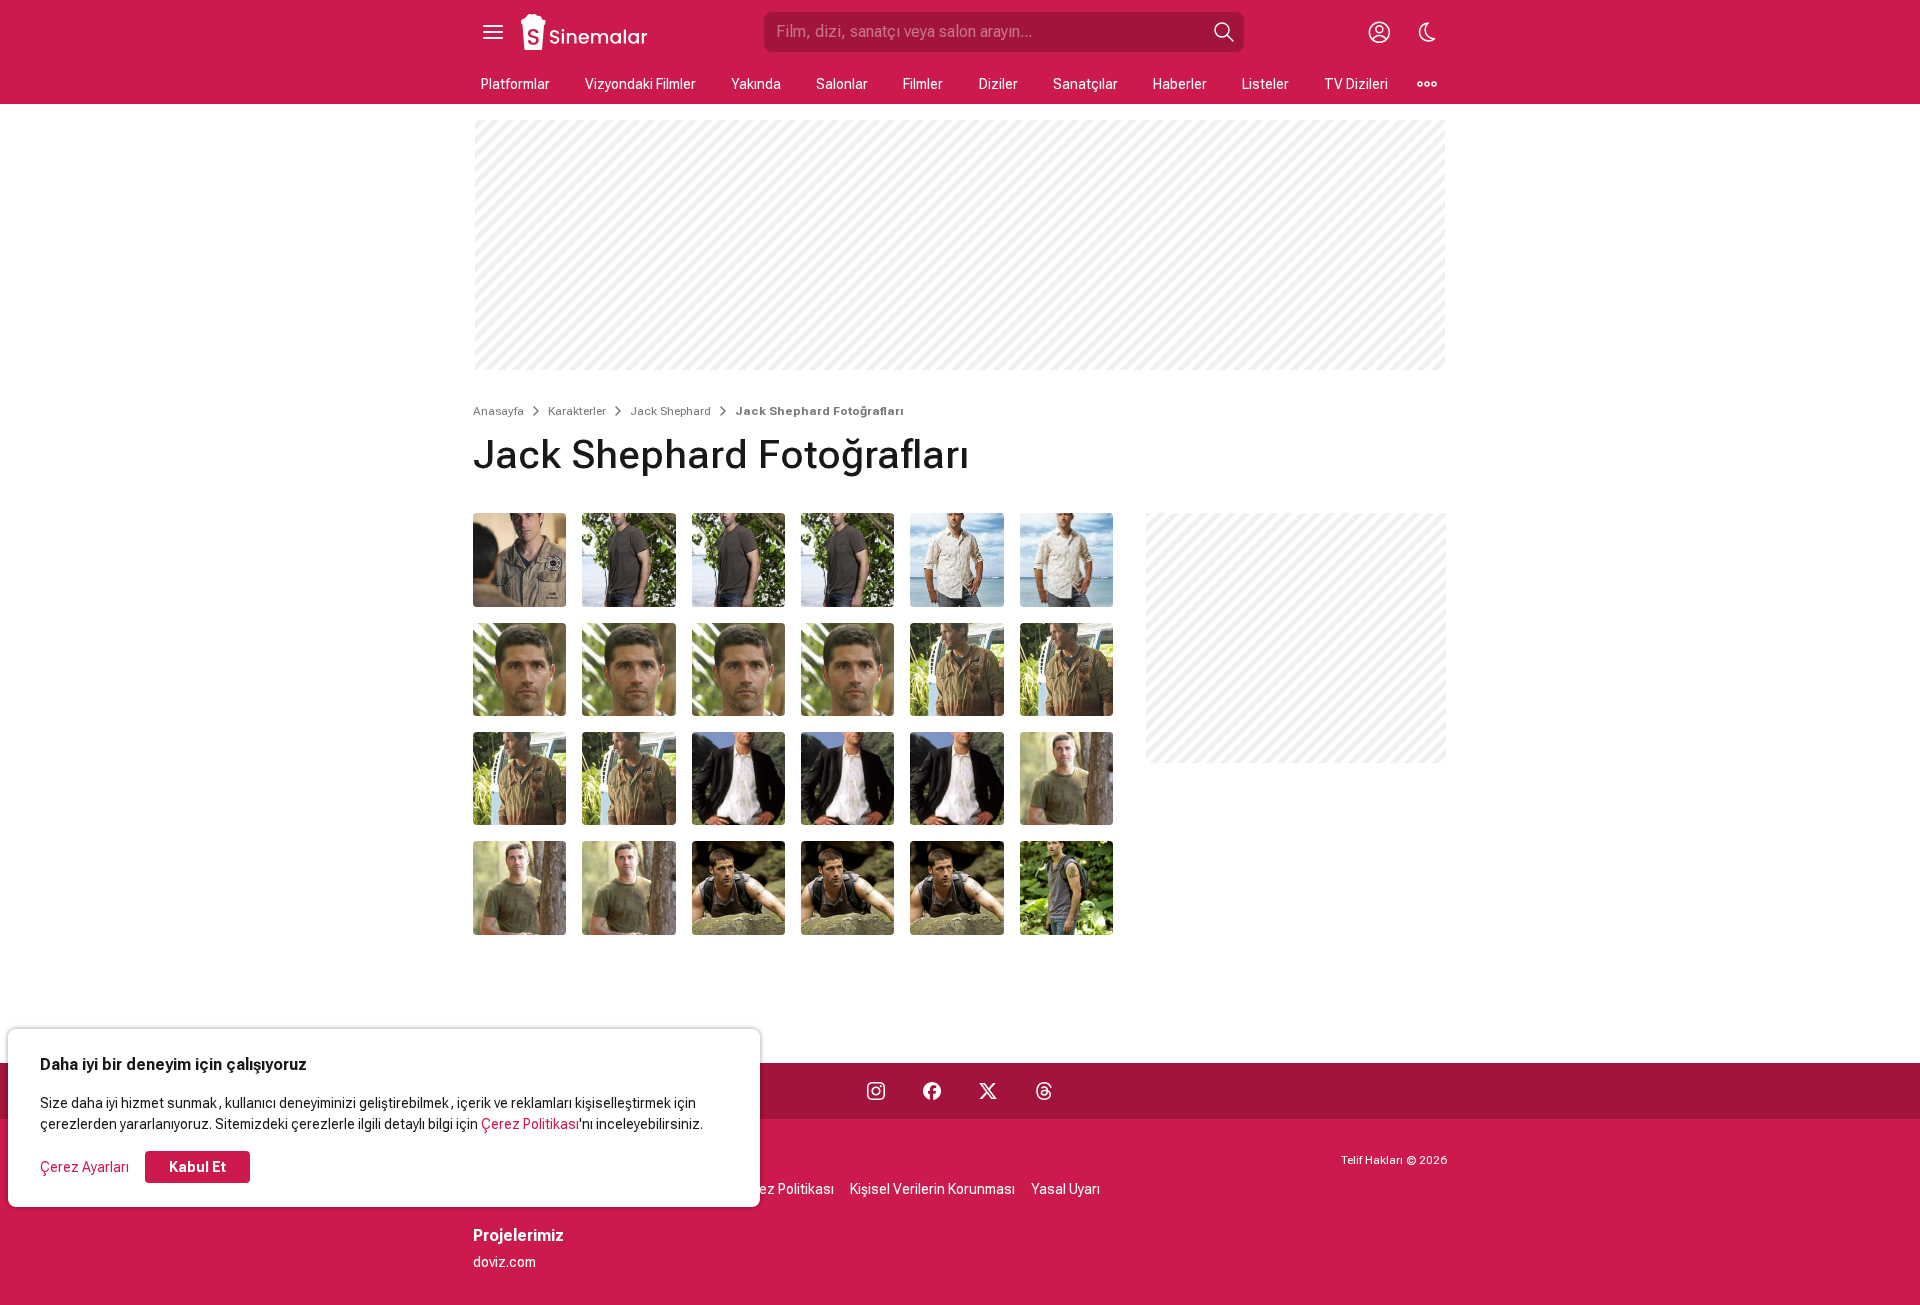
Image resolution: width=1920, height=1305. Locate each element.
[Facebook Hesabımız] (932, 1091)
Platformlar (515, 84)
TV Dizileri (1356, 84)
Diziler (998, 84)
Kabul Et (197, 1167)
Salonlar (842, 84)
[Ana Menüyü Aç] (493, 32)
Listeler (1265, 84)
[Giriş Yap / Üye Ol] (1379, 32)
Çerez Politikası (530, 1124)
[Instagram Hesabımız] (876, 1091)
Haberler (1180, 84)
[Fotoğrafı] (519, 559)
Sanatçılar (1085, 84)
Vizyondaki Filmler (640, 84)
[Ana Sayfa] (585, 32)
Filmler (923, 84)
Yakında (756, 84)
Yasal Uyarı (1065, 1189)
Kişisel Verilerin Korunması (932, 1189)
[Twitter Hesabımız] (988, 1091)
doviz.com (504, 1262)
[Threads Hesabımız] (1044, 1091)
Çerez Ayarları (84, 1167)
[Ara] (1224, 32)
